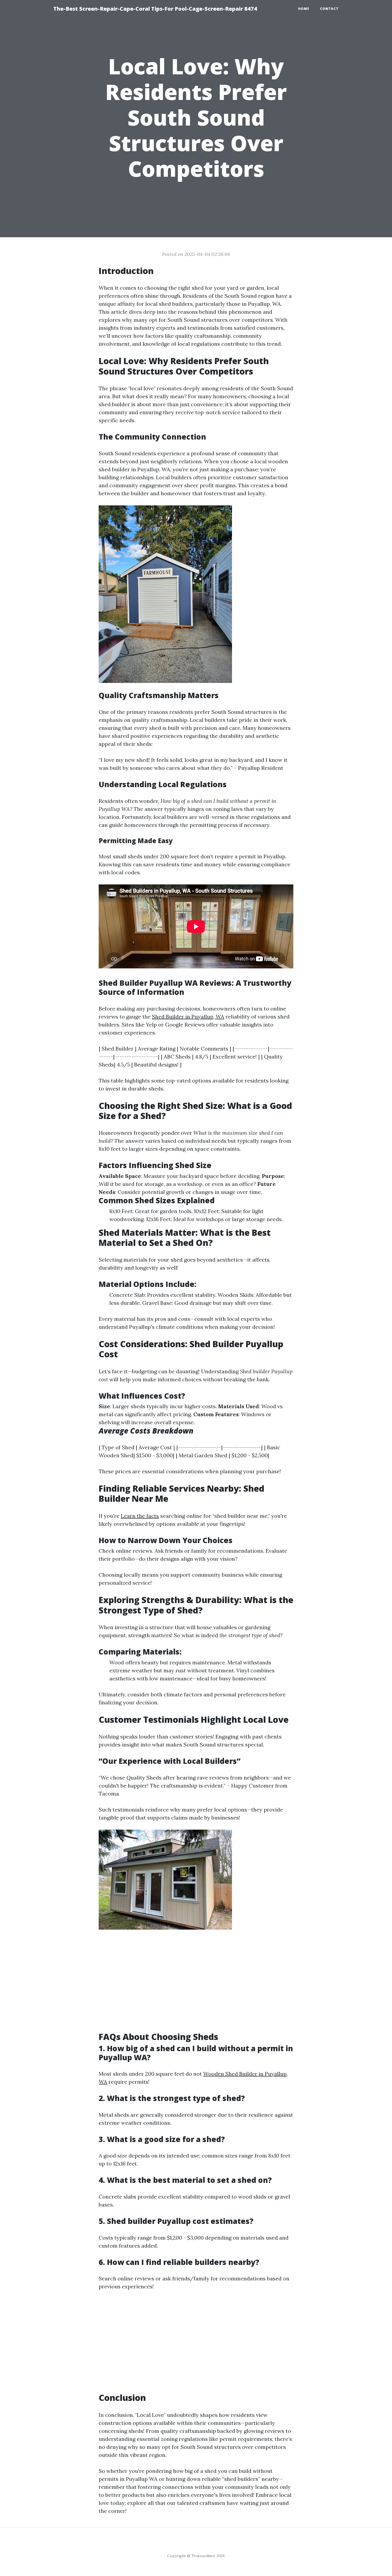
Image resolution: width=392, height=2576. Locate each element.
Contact (329, 9)
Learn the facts (140, 1516)
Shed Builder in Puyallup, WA (188, 1017)
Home (304, 9)
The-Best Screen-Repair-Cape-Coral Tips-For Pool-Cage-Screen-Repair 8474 (155, 9)
